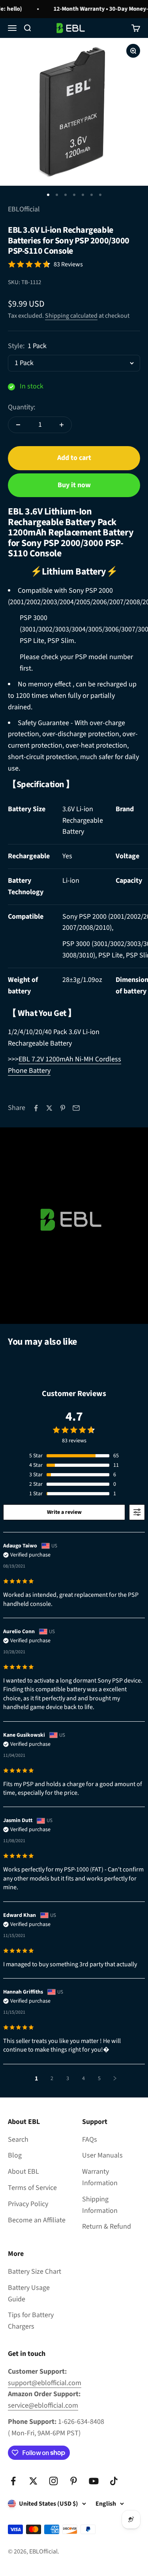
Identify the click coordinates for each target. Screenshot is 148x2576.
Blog (15, 2155)
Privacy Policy (28, 2204)
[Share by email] (76, 1108)
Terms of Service (32, 2188)
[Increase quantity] (62, 425)
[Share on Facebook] (36, 1108)
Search (18, 2140)
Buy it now (74, 485)
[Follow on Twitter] (33, 2481)
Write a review (64, 1512)
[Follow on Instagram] (53, 2481)
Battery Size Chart (35, 2272)
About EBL (23, 2172)
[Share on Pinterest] (63, 1108)
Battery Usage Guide (29, 2293)
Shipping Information (100, 2205)
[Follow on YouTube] (94, 2481)
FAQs (90, 2140)
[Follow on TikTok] (114, 2481)
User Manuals (102, 2155)
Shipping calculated (71, 316)
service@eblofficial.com (43, 2405)
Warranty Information (100, 2177)
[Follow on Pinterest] (74, 2481)
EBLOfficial (24, 209)
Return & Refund (107, 2226)
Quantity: (22, 407)
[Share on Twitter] (49, 1108)
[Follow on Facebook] (13, 2481)
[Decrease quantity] (18, 425)
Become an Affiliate (37, 2220)
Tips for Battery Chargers (31, 2321)
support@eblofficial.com (45, 2383)
